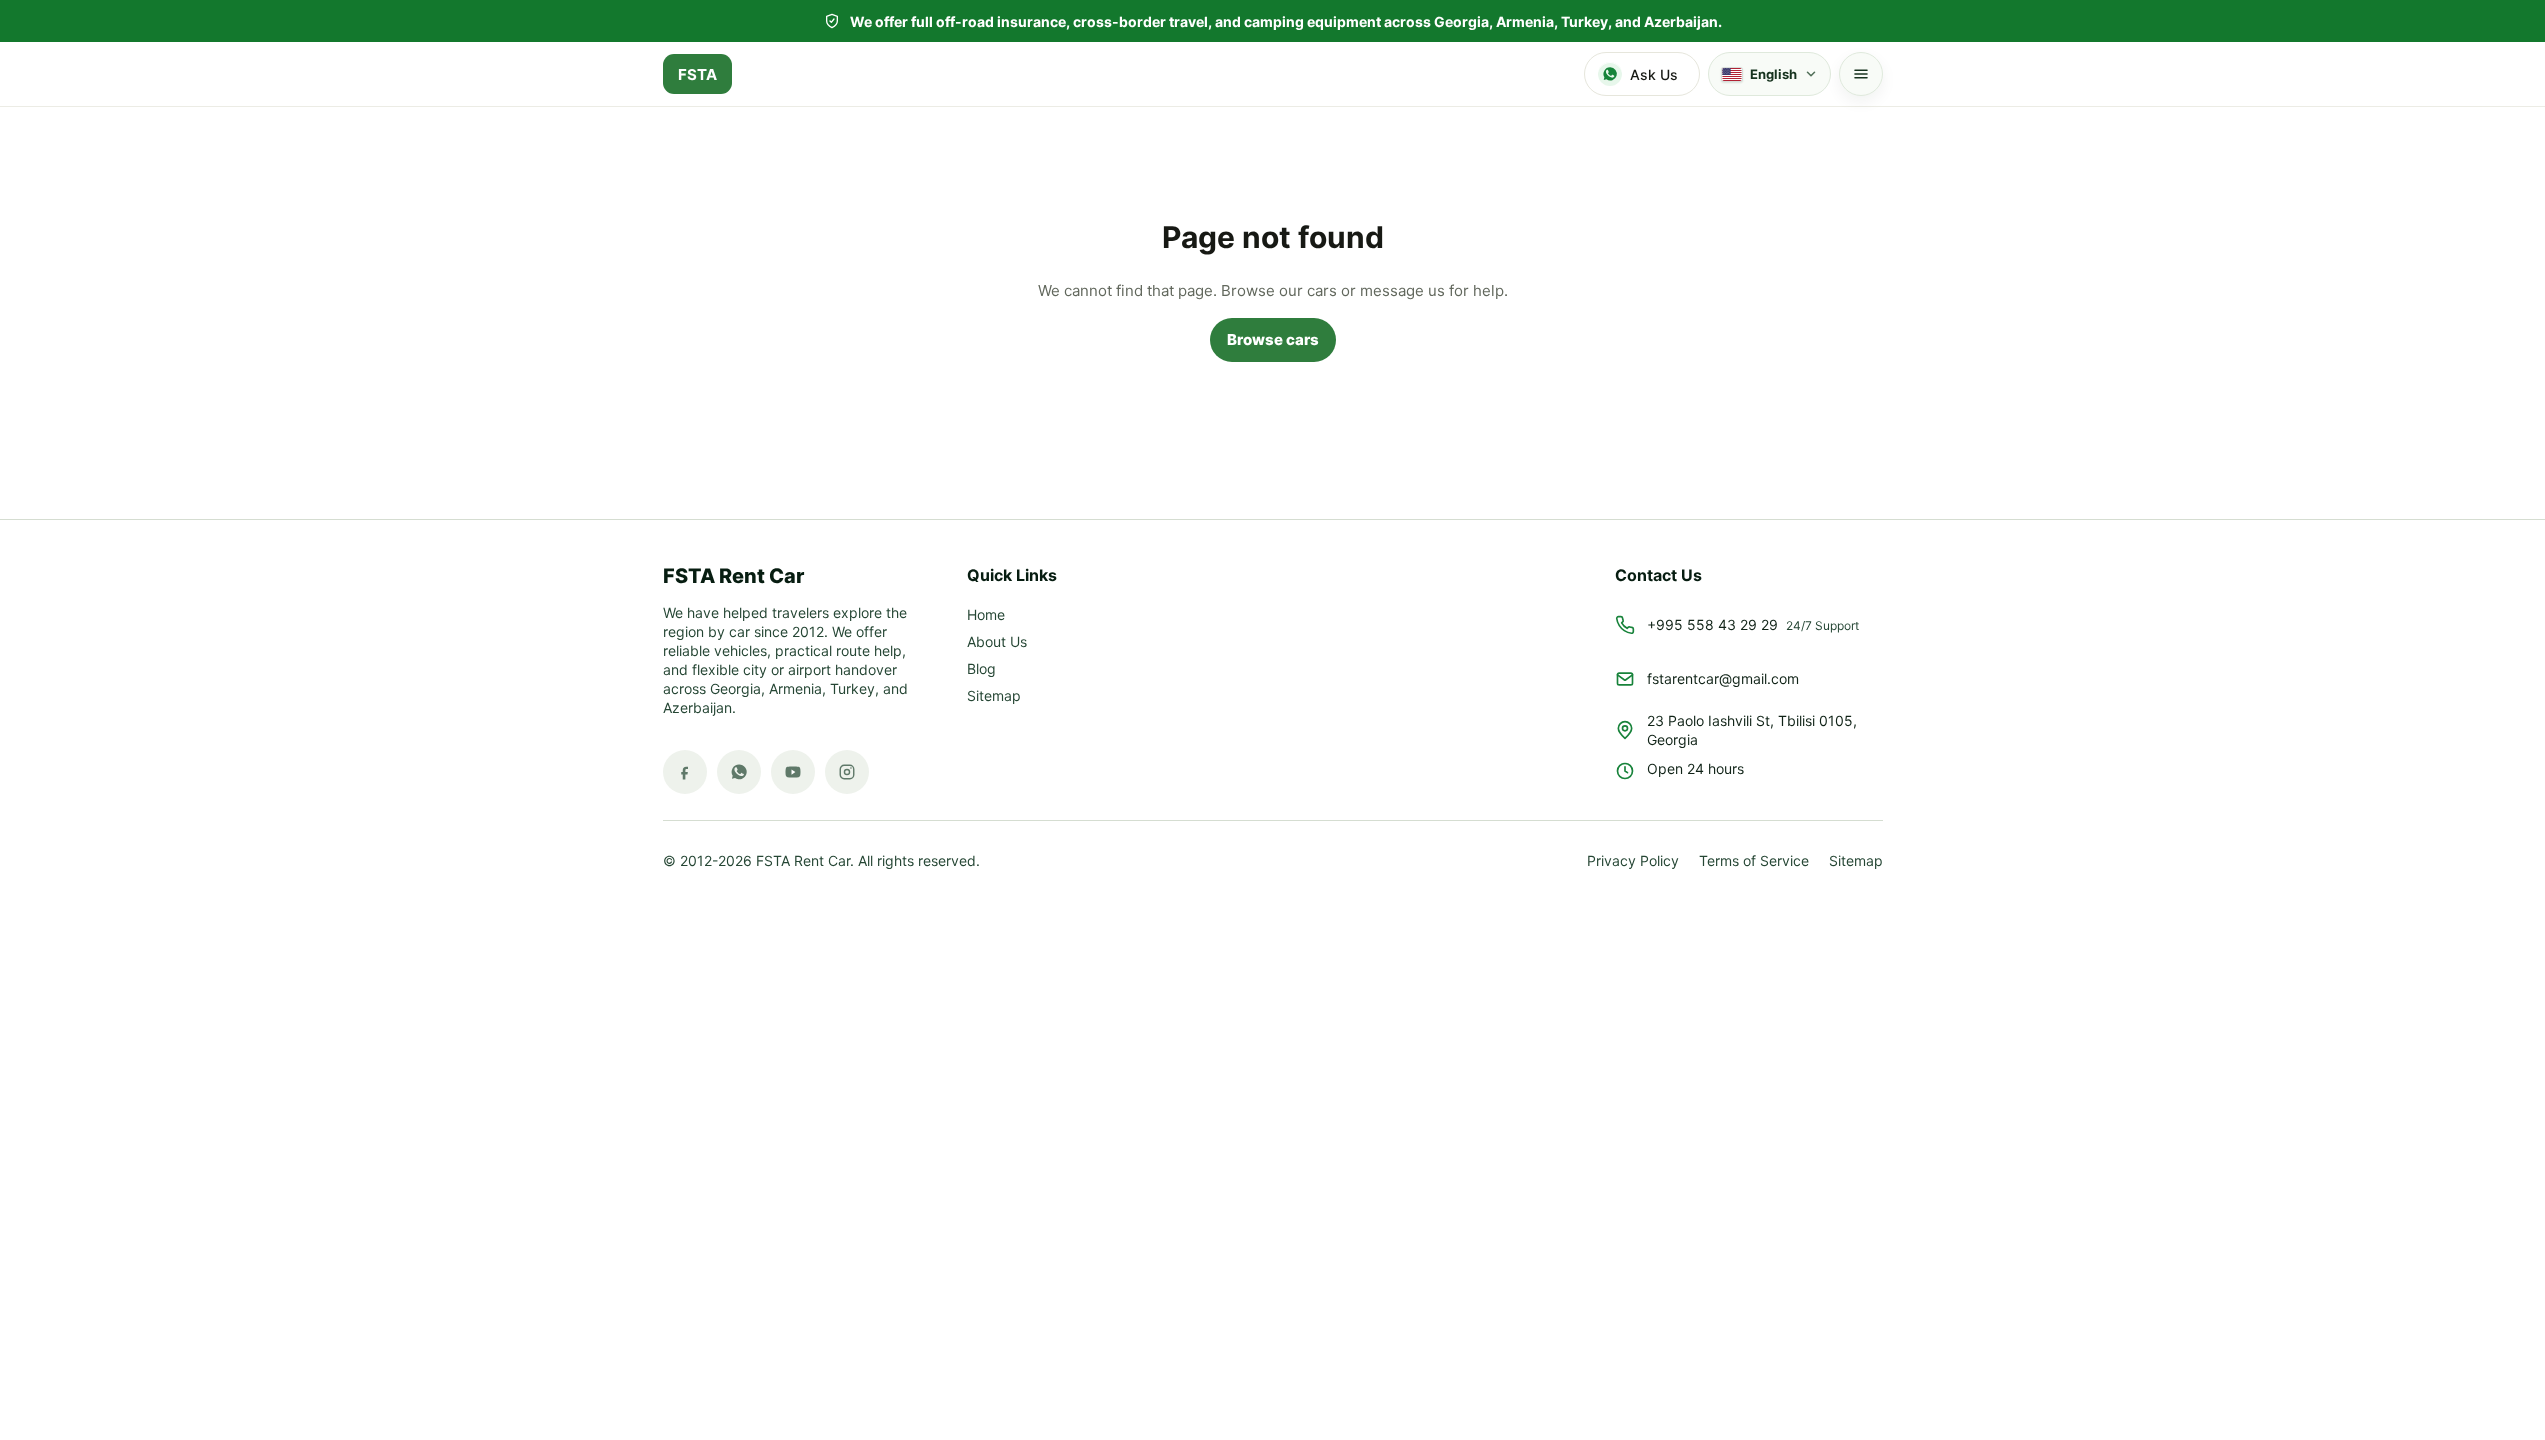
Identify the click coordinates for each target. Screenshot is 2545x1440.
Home (986, 615)
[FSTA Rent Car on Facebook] (685, 772)
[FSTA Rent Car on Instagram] (847, 772)
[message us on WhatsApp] (739, 772)
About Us (997, 642)
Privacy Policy (1633, 861)
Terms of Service (1754, 861)
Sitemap (994, 696)
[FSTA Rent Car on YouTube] (793, 772)
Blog (981, 669)
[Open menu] (1861, 74)
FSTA (697, 74)
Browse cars (1273, 339)
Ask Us (1654, 74)
